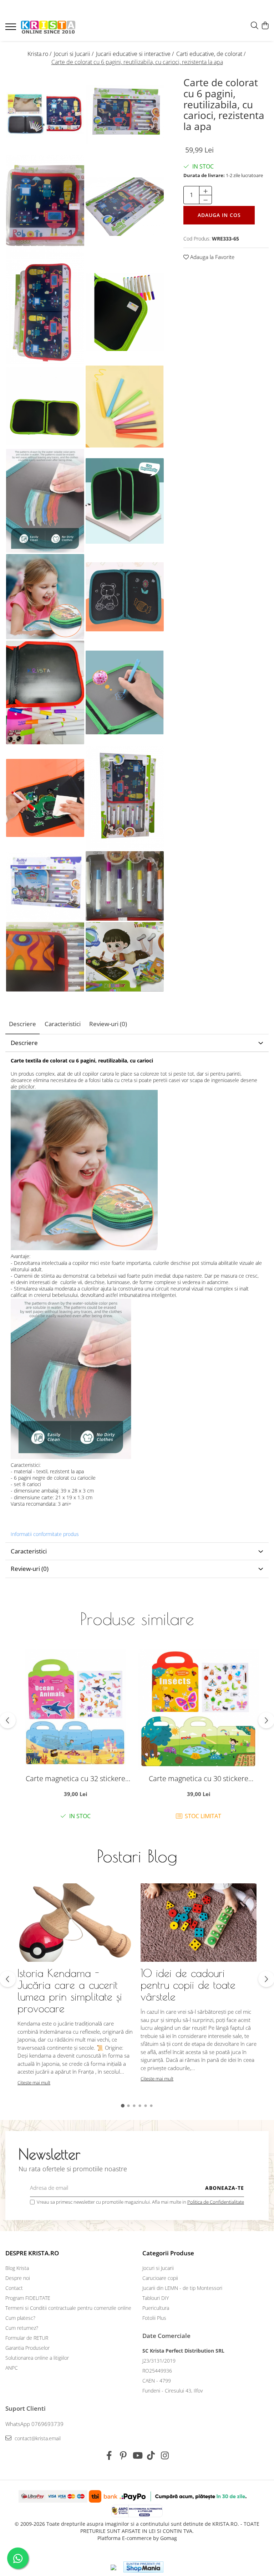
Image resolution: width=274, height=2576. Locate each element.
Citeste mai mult (34, 2083)
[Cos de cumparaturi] (265, 26)
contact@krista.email (37, 2438)
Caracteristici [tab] (63, 1024)
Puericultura (156, 2308)
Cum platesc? (20, 2318)
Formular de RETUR (27, 2338)
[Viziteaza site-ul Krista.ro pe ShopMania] (143, 2567)
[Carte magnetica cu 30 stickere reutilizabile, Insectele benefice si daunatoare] (199, 1709)
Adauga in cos (219, 215)
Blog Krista (17, 2268)
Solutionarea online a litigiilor (37, 2358)
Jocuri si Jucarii (158, 2268)
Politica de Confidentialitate (216, 2202)
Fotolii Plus (154, 2318)
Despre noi (18, 2278)
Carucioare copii (160, 2278)
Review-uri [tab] (108, 1024)
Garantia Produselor (27, 2348)
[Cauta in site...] (255, 26)
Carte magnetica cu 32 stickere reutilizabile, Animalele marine (75, 1778)
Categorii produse (168, 2253)
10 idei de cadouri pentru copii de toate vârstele (188, 1985)
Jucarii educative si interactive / (136, 54)
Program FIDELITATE (28, 2298)
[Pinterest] (123, 2456)
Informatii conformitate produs (45, 1534)
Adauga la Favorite (212, 257)
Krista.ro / (40, 54)
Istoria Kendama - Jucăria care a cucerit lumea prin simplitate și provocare (70, 1991)
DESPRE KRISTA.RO (32, 2253)
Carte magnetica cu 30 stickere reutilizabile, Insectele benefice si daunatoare (199, 1778)
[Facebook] (109, 2456)
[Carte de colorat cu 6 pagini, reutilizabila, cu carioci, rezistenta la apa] (45, 114)
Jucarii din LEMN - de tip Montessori (182, 2288)
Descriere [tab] (22, 1024)
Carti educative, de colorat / (212, 54)
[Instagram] (165, 2456)
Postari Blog (137, 1856)
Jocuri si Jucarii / (74, 54)
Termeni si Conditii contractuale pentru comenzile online (68, 2308)
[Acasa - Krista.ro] (48, 28)
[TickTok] (151, 2456)
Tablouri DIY (156, 2298)
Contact (14, 2288)
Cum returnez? (22, 2328)
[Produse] (12, 29)
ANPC (12, 2368)
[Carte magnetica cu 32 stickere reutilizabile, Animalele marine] (76, 1709)
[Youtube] (137, 2456)
